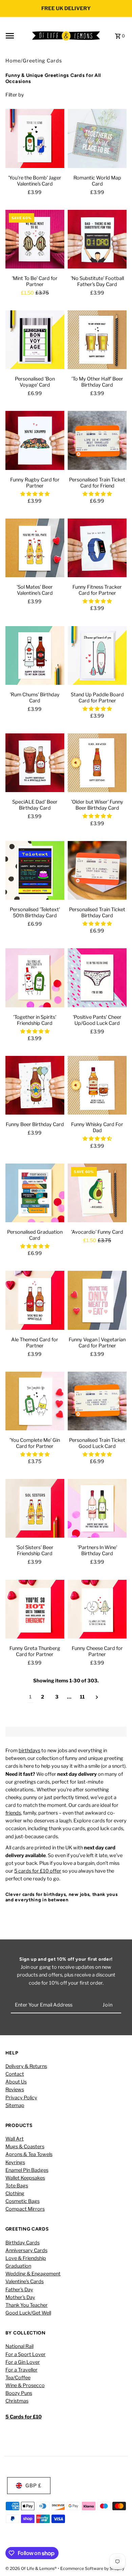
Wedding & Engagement (33, 2274)
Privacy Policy (21, 2098)
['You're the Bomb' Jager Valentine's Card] (35, 140)
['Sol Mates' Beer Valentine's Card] (35, 550)
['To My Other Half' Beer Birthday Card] (97, 341)
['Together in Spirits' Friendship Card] (35, 979)
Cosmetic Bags (23, 2201)
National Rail (19, 2346)
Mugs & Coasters (25, 2147)
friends (13, 1813)
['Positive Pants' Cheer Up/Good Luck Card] (97, 979)
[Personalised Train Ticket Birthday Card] (97, 872)
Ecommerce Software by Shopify (92, 2568)
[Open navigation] (16, 36)
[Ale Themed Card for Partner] (35, 1302)
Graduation (18, 2266)
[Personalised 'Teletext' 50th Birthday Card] (35, 872)
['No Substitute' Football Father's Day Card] (97, 241)
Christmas (17, 2401)
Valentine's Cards (25, 2281)
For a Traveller (21, 2370)
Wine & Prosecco (25, 2385)
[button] (35, 494)
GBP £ (34, 2486)
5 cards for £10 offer (38, 1871)
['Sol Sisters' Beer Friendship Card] (35, 1510)
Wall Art (15, 2139)
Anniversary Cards (26, 2250)
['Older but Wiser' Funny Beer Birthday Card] (97, 764)
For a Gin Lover (23, 2362)
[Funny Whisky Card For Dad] (97, 1087)
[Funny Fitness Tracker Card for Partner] (97, 550)
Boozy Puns (19, 2393)
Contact (15, 2074)
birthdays (29, 1751)
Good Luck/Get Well (28, 2313)
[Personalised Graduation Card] (35, 1195)
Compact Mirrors (25, 2209)
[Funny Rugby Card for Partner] (35, 442)
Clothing (15, 2193)
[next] (97, 1697)
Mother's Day (20, 2297)
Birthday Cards (23, 2243)
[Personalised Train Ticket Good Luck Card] (97, 1403)
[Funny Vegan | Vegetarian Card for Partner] (97, 1302)
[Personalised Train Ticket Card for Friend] (97, 442)
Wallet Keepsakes (25, 2178)
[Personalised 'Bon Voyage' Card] (35, 341)
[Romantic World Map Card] (97, 140)
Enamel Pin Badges (27, 2170)
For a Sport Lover (26, 2354)
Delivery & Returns (26, 2066)
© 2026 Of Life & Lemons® (32, 2568)
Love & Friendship (26, 2258)
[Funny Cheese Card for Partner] (97, 1611)
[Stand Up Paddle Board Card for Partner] (97, 657)
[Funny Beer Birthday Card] (35, 1087)
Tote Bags (17, 2186)
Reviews (15, 2090)
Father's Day (19, 2290)
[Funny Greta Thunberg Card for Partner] (35, 1611)
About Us (16, 2082)
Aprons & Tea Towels (29, 2154)
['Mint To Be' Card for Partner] (35, 241)
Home (13, 61)
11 (82, 1697)
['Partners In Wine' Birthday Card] (97, 1510)
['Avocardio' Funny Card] (97, 1195)
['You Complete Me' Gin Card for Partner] (35, 1403)
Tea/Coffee (18, 2378)
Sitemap (15, 2105)
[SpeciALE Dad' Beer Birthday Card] (35, 764)
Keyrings (15, 2162)
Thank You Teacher (27, 2305)
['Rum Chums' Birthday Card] (35, 657)
